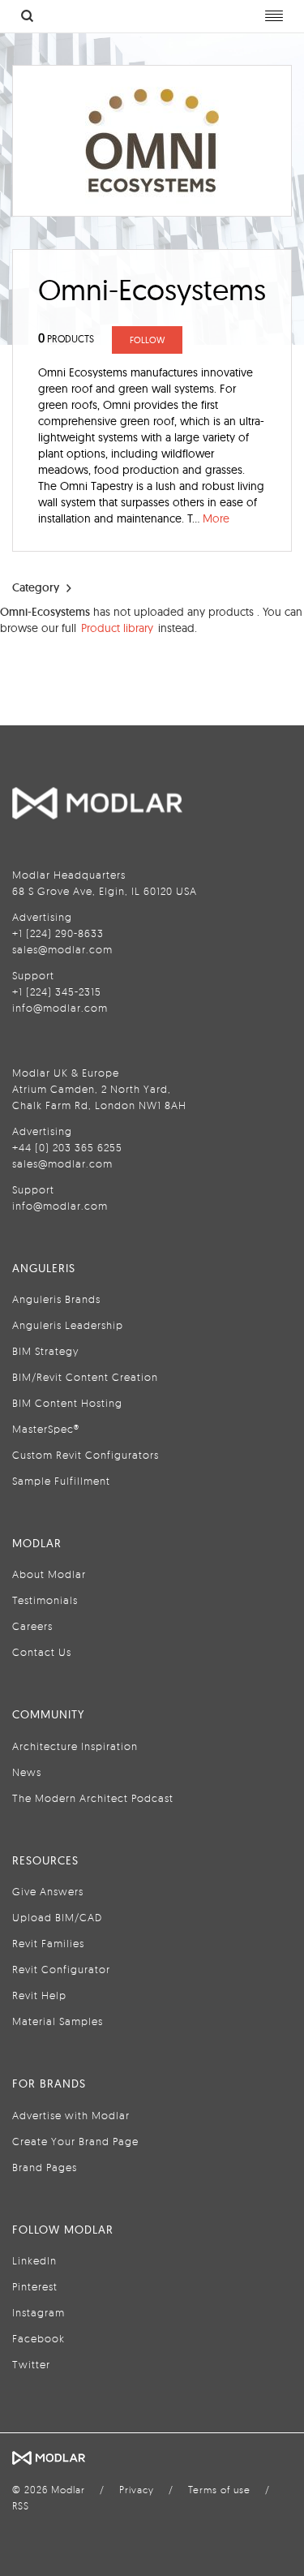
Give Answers (48, 1891)
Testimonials (45, 1600)
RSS (21, 2506)
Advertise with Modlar (71, 2115)
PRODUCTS (66, 339)
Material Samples (58, 2021)
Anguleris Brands (56, 1299)
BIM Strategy (45, 1351)
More (216, 518)
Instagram (39, 2312)
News (27, 1772)
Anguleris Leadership (68, 1325)
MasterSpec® (46, 1429)
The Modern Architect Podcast (93, 1798)
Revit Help (39, 1995)
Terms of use (219, 2490)
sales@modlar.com (62, 949)
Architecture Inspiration (75, 1746)
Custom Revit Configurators (86, 1455)
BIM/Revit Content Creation (85, 1377)
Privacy (137, 2490)
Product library (117, 628)
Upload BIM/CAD (57, 1917)
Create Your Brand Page (75, 2141)
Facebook (39, 2338)
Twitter (31, 2364)
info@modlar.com (60, 1008)
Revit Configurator (61, 1969)
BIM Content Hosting (67, 1403)
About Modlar (49, 1574)
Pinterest (35, 2286)
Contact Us (42, 1652)
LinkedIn (34, 2260)
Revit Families (48, 1943)
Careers (32, 1626)
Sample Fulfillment (61, 1481)
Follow (147, 340)
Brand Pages (45, 2167)
